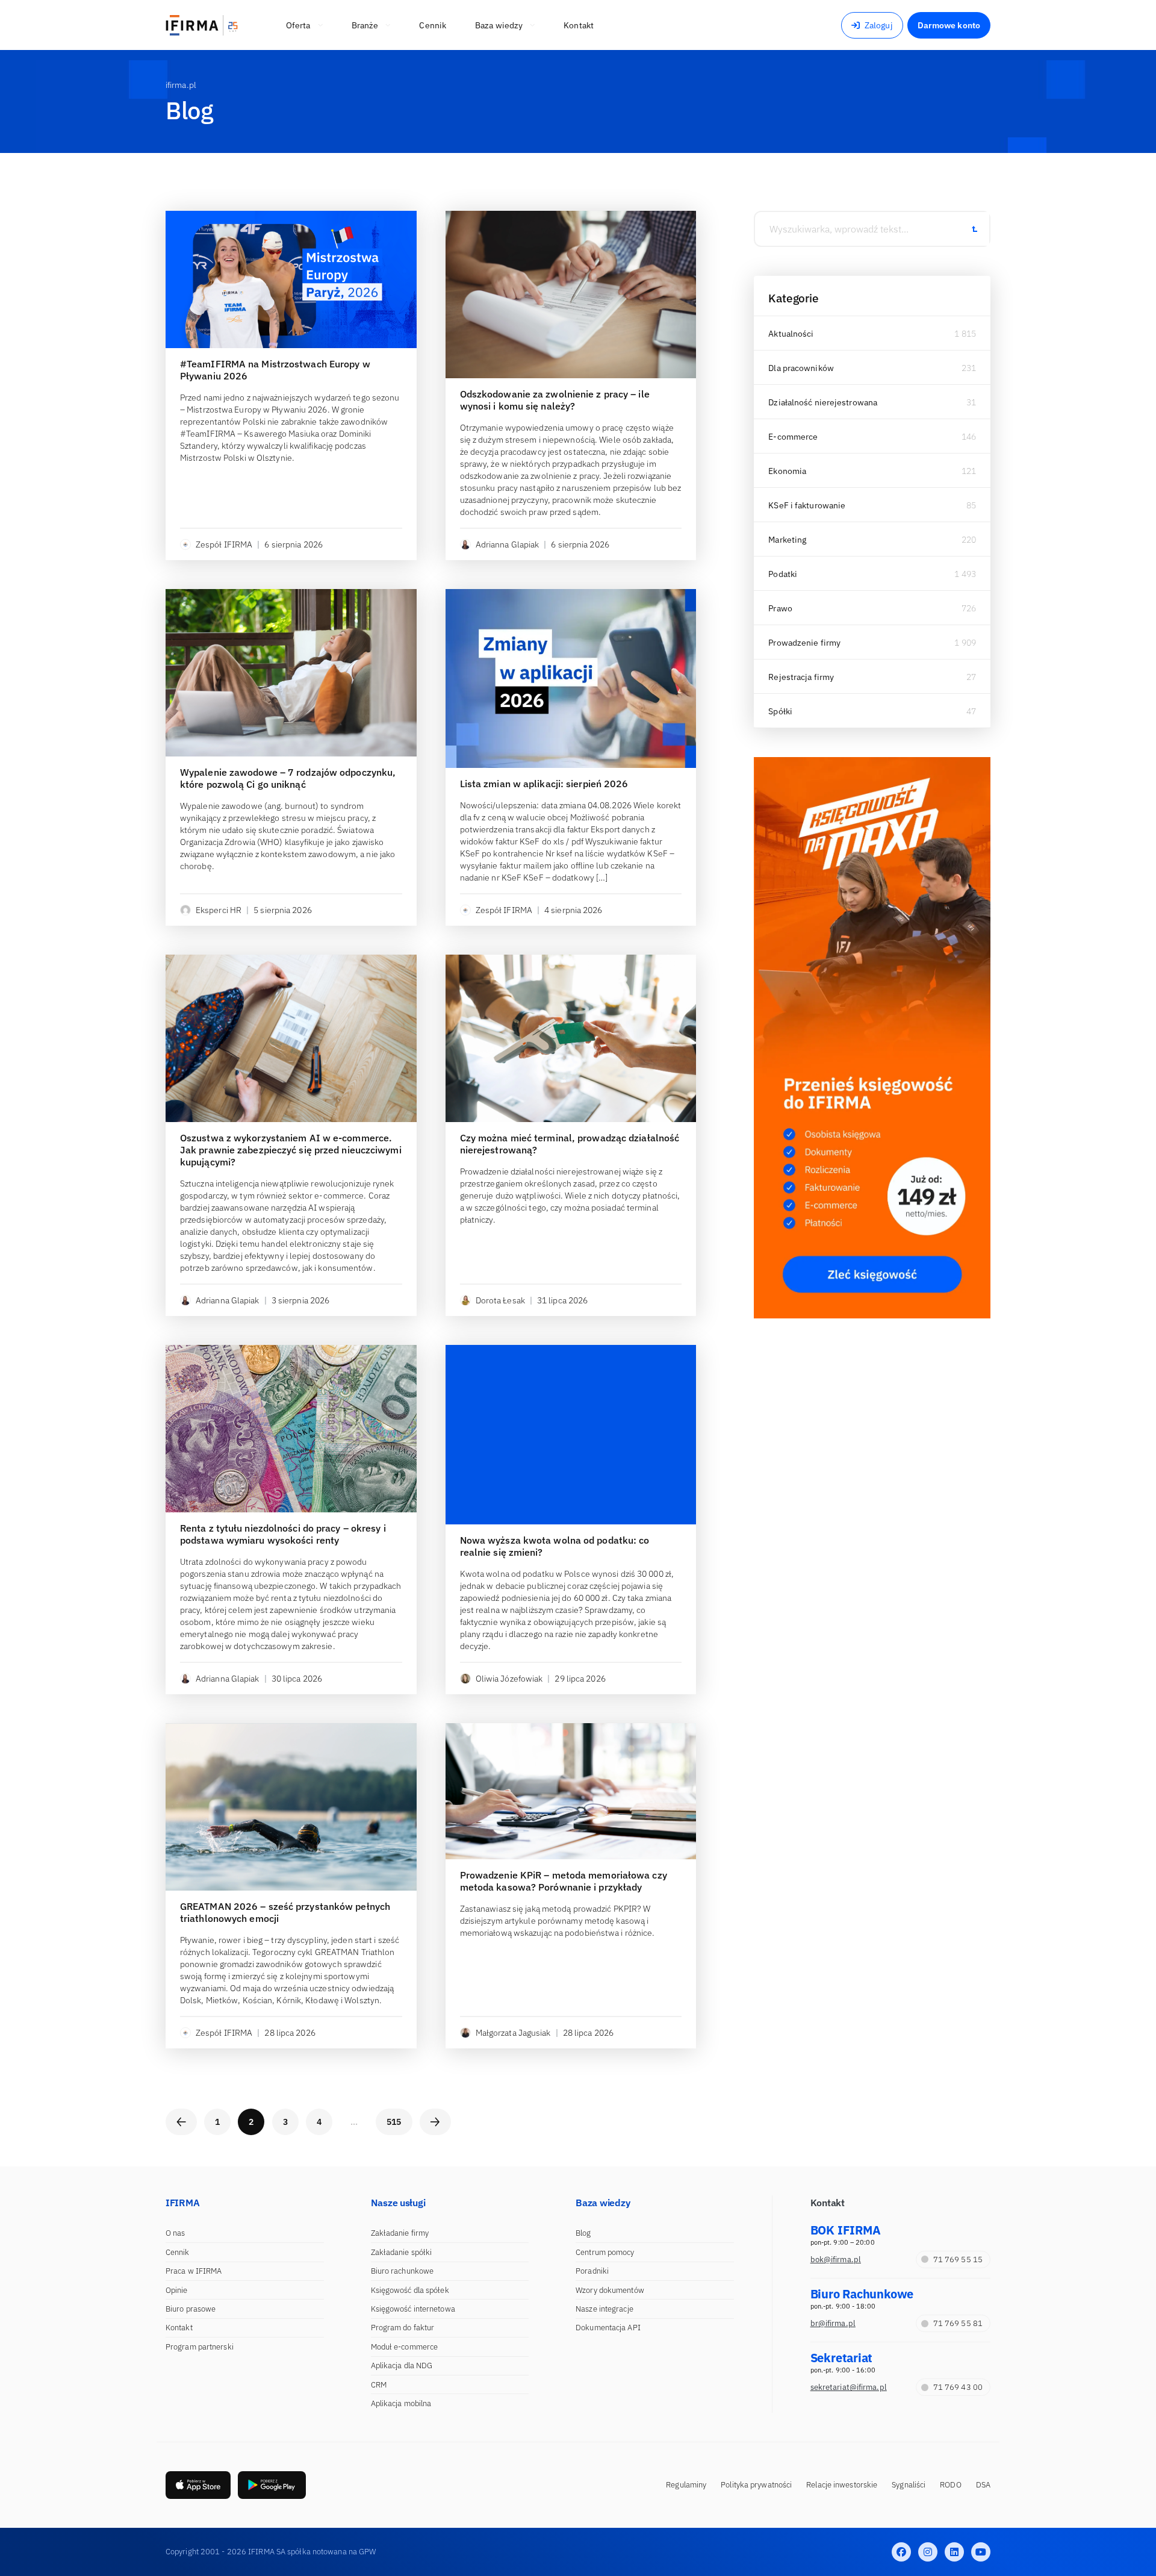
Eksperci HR (219, 910)
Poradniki (592, 2271)
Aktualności (791, 334)
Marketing (787, 540)
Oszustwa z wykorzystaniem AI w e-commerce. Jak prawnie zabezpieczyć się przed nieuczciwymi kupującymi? (291, 1150)
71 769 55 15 (958, 2259)
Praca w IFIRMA (194, 2271)
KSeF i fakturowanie (807, 505)
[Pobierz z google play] (272, 2485)
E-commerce (793, 437)
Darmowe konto (949, 25)
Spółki (780, 711)
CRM (379, 2385)
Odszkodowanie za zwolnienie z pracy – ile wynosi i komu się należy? (555, 400)
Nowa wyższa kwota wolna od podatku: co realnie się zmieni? (555, 1546)
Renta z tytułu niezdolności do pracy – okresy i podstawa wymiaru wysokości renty (283, 1534)
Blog (583, 2233)
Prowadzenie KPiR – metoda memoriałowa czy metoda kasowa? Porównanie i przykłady (564, 1881)
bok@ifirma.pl (836, 2259)
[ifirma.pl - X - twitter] (928, 2552)
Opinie (177, 2290)
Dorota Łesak (500, 1300)
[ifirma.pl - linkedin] (954, 2552)
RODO (950, 2485)
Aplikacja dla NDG (402, 2365)
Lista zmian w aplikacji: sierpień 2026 (544, 784)
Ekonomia (787, 471)
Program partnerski (200, 2347)
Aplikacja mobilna (401, 2403)
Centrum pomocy (605, 2252)
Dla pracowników (801, 368)
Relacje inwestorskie (842, 2485)
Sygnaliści (909, 2485)
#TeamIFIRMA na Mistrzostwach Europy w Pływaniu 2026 (275, 370)
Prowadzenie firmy (804, 643)
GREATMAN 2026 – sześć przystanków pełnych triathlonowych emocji (285, 1912)
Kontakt (179, 2328)
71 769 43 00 (958, 2387)
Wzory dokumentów (610, 2290)
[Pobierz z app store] (198, 2485)
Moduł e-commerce (405, 2347)
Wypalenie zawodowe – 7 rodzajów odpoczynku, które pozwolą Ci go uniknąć (288, 778)
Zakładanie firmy (400, 2233)
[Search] (974, 229)
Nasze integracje (604, 2309)
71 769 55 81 (958, 2323)
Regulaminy (686, 2485)
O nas (176, 2233)
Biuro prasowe (191, 2309)
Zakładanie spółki (402, 2252)
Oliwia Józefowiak (509, 1679)
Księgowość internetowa (413, 2309)
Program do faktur (403, 2328)
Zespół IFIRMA (224, 544)
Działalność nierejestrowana (823, 402)
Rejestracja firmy (801, 677)
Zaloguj (879, 25)
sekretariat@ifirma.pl (849, 2387)
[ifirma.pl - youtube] (981, 2552)
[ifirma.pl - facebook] (901, 2552)
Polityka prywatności (756, 2485)
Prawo (780, 608)
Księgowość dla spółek (410, 2290)
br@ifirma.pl (833, 2323)
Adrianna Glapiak (508, 544)
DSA (983, 2485)
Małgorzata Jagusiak (513, 2033)
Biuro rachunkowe (402, 2271)
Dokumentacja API (608, 2328)
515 (394, 2122)
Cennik (178, 2252)
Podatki (783, 574)
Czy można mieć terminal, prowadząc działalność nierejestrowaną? (570, 1144)
